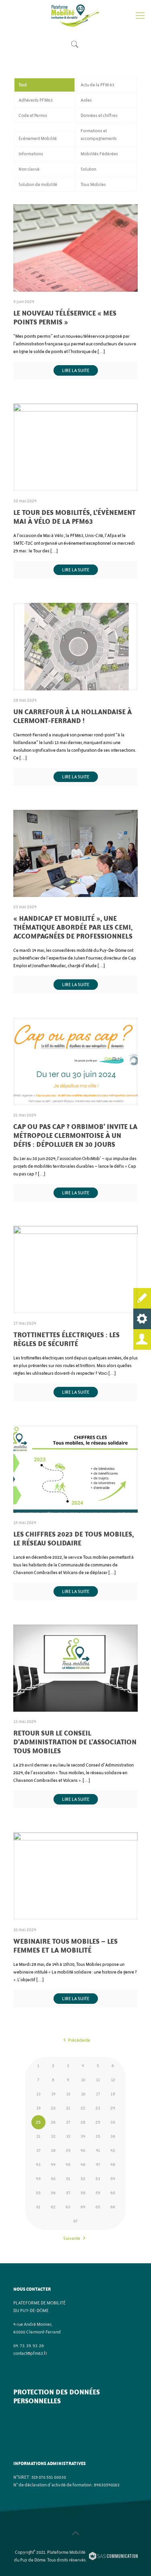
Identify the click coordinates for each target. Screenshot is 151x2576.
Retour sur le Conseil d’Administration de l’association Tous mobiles (75, 1742)
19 (38, 2108)
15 (68, 2094)
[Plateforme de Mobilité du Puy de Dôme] (75, 16)
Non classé (29, 169)
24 (113, 2108)
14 (53, 2094)
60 (113, 2193)
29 (98, 2122)
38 (53, 2150)
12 (113, 2080)
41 (98, 2150)
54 (113, 2179)
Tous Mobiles (93, 184)
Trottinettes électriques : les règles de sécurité (66, 1339)
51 (68, 2179)
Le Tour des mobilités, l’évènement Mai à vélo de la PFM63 (74, 517)
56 (53, 2193)
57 (68, 2193)
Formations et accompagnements (99, 135)
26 (53, 2122)
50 (53, 2179)
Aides (86, 100)
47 (98, 2164)
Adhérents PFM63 (36, 100)
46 (83, 2164)
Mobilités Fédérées (99, 154)
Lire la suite (76, 370)
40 (83, 2150)
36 (113, 2136)
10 (83, 2080)
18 (113, 2094)
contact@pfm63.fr (30, 2353)
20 (53, 2108)
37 (38, 2150)
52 (83, 2179)
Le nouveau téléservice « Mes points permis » (65, 317)
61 (38, 2207)
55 (38, 2193)
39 (68, 2150)
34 (83, 2136)
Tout (23, 85)
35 (98, 2136)
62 (53, 2207)
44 (53, 2164)
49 (38, 2179)
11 (98, 2080)
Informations (31, 154)
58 (83, 2193)
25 (38, 2122)
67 (75, 2221)
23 (98, 2108)
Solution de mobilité (38, 184)
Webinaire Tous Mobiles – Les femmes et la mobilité (65, 1946)
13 (38, 2094)
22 (83, 2108)
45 (68, 2164)
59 (98, 2193)
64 (83, 2207)
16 (83, 2094)
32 (53, 2136)
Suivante (72, 2238)
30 (113, 2122)
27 (68, 2122)
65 (98, 2207)
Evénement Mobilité (38, 138)
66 (113, 2207)
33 (68, 2136)
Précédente (79, 2040)
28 (83, 2122)
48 (113, 2164)
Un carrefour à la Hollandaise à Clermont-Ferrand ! (72, 716)
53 (98, 2179)
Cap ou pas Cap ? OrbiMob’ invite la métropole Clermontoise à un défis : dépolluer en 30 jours (75, 1135)
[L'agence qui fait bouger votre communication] (113, 2557)
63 (68, 2207)
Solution (88, 169)
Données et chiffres (99, 115)
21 (68, 2108)
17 (98, 2094)
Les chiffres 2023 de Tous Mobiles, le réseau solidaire (73, 1538)
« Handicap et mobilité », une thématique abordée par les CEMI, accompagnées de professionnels (73, 927)
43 (38, 2164)
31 (38, 2136)
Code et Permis (33, 115)
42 (113, 2150)
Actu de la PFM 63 (97, 85)
